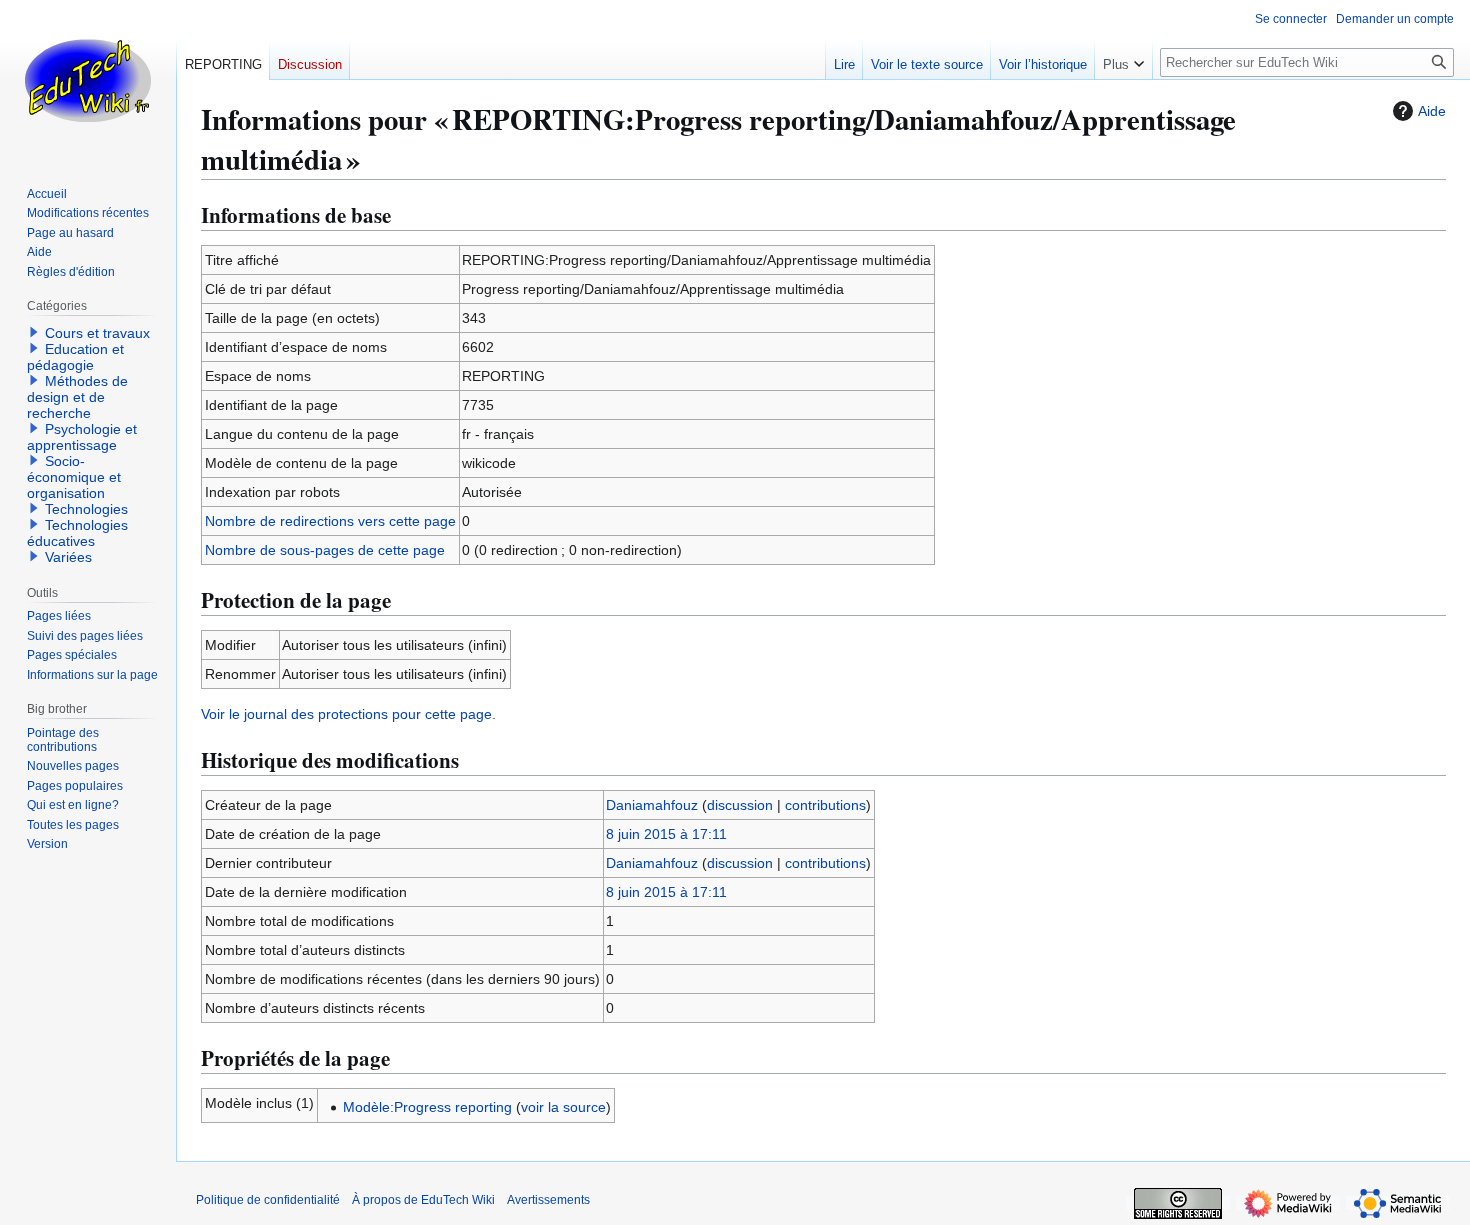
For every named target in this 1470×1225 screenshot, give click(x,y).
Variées (68, 557)
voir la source (563, 1107)
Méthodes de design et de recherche (77, 397)
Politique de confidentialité (268, 1200)
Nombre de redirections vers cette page (330, 521)
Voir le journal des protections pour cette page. (348, 714)
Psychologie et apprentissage (82, 437)
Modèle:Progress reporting (427, 1107)
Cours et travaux (97, 333)
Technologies (86, 509)
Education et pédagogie (75, 357)
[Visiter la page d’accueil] (88, 80)
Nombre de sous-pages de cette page (325, 550)
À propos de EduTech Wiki (423, 1200)
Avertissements (548, 1200)
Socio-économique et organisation (74, 477)
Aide (1432, 111)
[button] (1123, 60)
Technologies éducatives (77, 533)
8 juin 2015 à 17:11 (666, 834)
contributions (825, 805)
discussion (740, 805)
